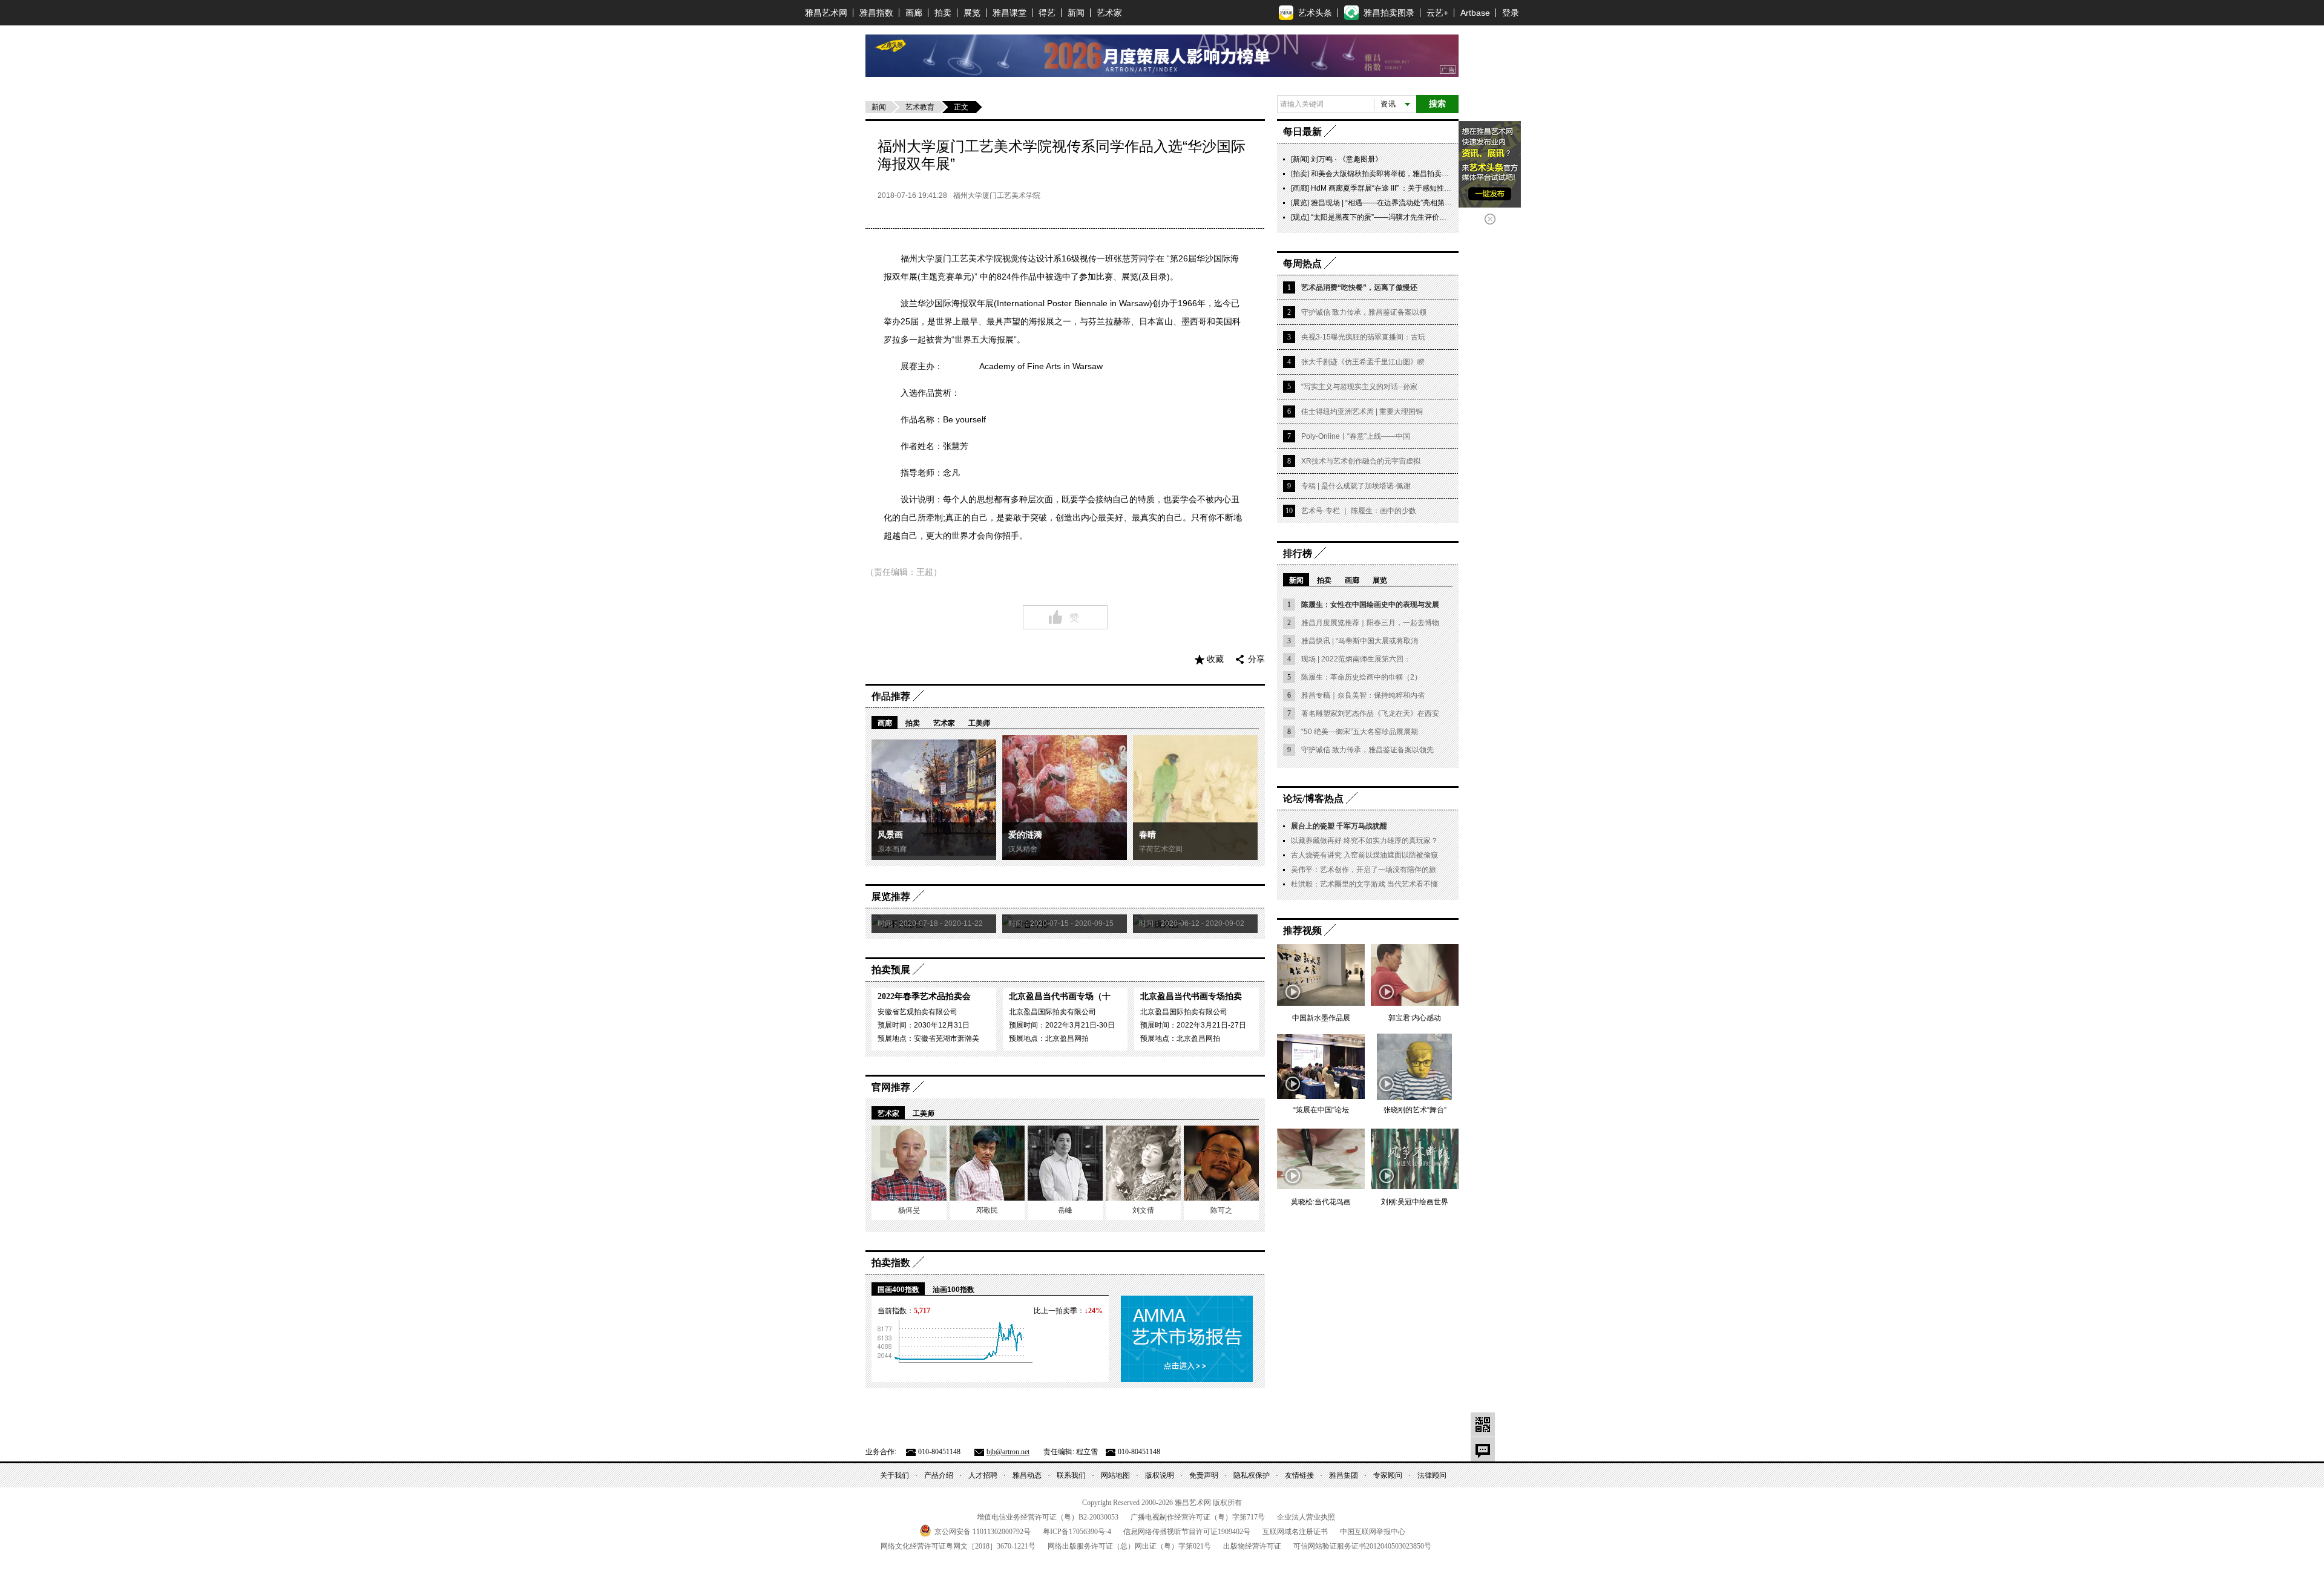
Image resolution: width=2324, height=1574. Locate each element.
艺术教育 (920, 107)
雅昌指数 (876, 13)
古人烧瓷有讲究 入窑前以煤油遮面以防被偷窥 (1364, 855)
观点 (1300, 217)
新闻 (1076, 13)
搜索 (1437, 104)
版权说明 (1160, 1475)
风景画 (890, 835)
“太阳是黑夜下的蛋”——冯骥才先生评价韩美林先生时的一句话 (1411, 217)
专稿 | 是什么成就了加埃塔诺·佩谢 (1356, 486)
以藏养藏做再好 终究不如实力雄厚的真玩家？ (1364, 841)
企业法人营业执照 (1306, 1517)
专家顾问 (1388, 1475)
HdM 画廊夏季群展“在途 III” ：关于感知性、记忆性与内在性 (1407, 188)
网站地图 (1115, 1475)
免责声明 (1204, 1475)
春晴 (1147, 835)
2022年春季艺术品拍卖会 (924, 996)
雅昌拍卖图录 (1389, 13)
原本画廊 (892, 849)
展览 (972, 13)
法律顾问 (1432, 1475)
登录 (1511, 13)
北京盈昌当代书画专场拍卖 (1191, 996)
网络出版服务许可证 (1129, 1546)
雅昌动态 (1027, 1475)
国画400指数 (898, 1290)
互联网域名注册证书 (1295, 1532)
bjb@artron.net (1008, 1452)
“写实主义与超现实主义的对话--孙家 (1359, 387)
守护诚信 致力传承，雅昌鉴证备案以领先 (1367, 750)
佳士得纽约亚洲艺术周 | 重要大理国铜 (1362, 412)
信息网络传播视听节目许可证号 (1187, 1532)
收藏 (1215, 659)
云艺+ (1437, 13)
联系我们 (1071, 1475)
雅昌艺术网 (826, 13)
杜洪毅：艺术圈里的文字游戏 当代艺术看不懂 (1364, 884)
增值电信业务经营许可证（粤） (1048, 1517)
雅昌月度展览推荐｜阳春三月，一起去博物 (1370, 623)
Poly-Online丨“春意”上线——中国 (1356, 436)
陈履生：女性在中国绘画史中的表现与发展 (1370, 605)
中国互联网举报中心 (1373, 1532)
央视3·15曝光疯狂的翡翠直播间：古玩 (1363, 337)
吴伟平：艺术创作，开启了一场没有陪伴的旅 (1364, 870)
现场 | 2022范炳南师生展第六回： (1356, 659)
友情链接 (1299, 1475)
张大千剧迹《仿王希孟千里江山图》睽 (1363, 362)
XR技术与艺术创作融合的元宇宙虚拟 (1361, 461)
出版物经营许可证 (1252, 1546)
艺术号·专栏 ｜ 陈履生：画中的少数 (1359, 511)
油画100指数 (954, 1290)
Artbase (1475, 13)
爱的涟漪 (1025, 835)
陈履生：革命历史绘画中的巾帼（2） (1361, 677)
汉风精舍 (1023, 849)
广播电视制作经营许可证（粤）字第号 (1198, 1517)
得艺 (1047, 13)
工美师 (979, 723)
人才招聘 (983, 1475)
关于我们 (894, 1475)
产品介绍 (939, 1475)
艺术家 (1109, 13)
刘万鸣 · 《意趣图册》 (1347, 159)
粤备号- (1077, 1532)
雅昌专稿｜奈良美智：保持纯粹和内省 (1363, 695)
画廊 (914, 13)
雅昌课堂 (1009, 13)
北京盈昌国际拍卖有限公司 (1052, 1012)
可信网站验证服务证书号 (1362, 1546)
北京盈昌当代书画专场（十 (1060, 996)
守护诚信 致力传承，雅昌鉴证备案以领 (1364, 312)
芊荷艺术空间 (1161, 849)
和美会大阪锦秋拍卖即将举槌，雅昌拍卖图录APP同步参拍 (1405, 174)
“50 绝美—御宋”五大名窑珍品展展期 (1360, 732)
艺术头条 (1315, 13)
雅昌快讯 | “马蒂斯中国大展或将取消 (1360, 641)
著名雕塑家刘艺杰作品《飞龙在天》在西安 (1370, 713)
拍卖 (943, 13)
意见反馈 (1483, 1449)
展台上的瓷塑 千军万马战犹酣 (1339, 826)
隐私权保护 (1252, 1475)
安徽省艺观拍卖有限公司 (917, 1012)
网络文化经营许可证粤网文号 (958, 1546)
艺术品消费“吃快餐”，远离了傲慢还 (1359, 287)
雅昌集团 (1344, 1475)
